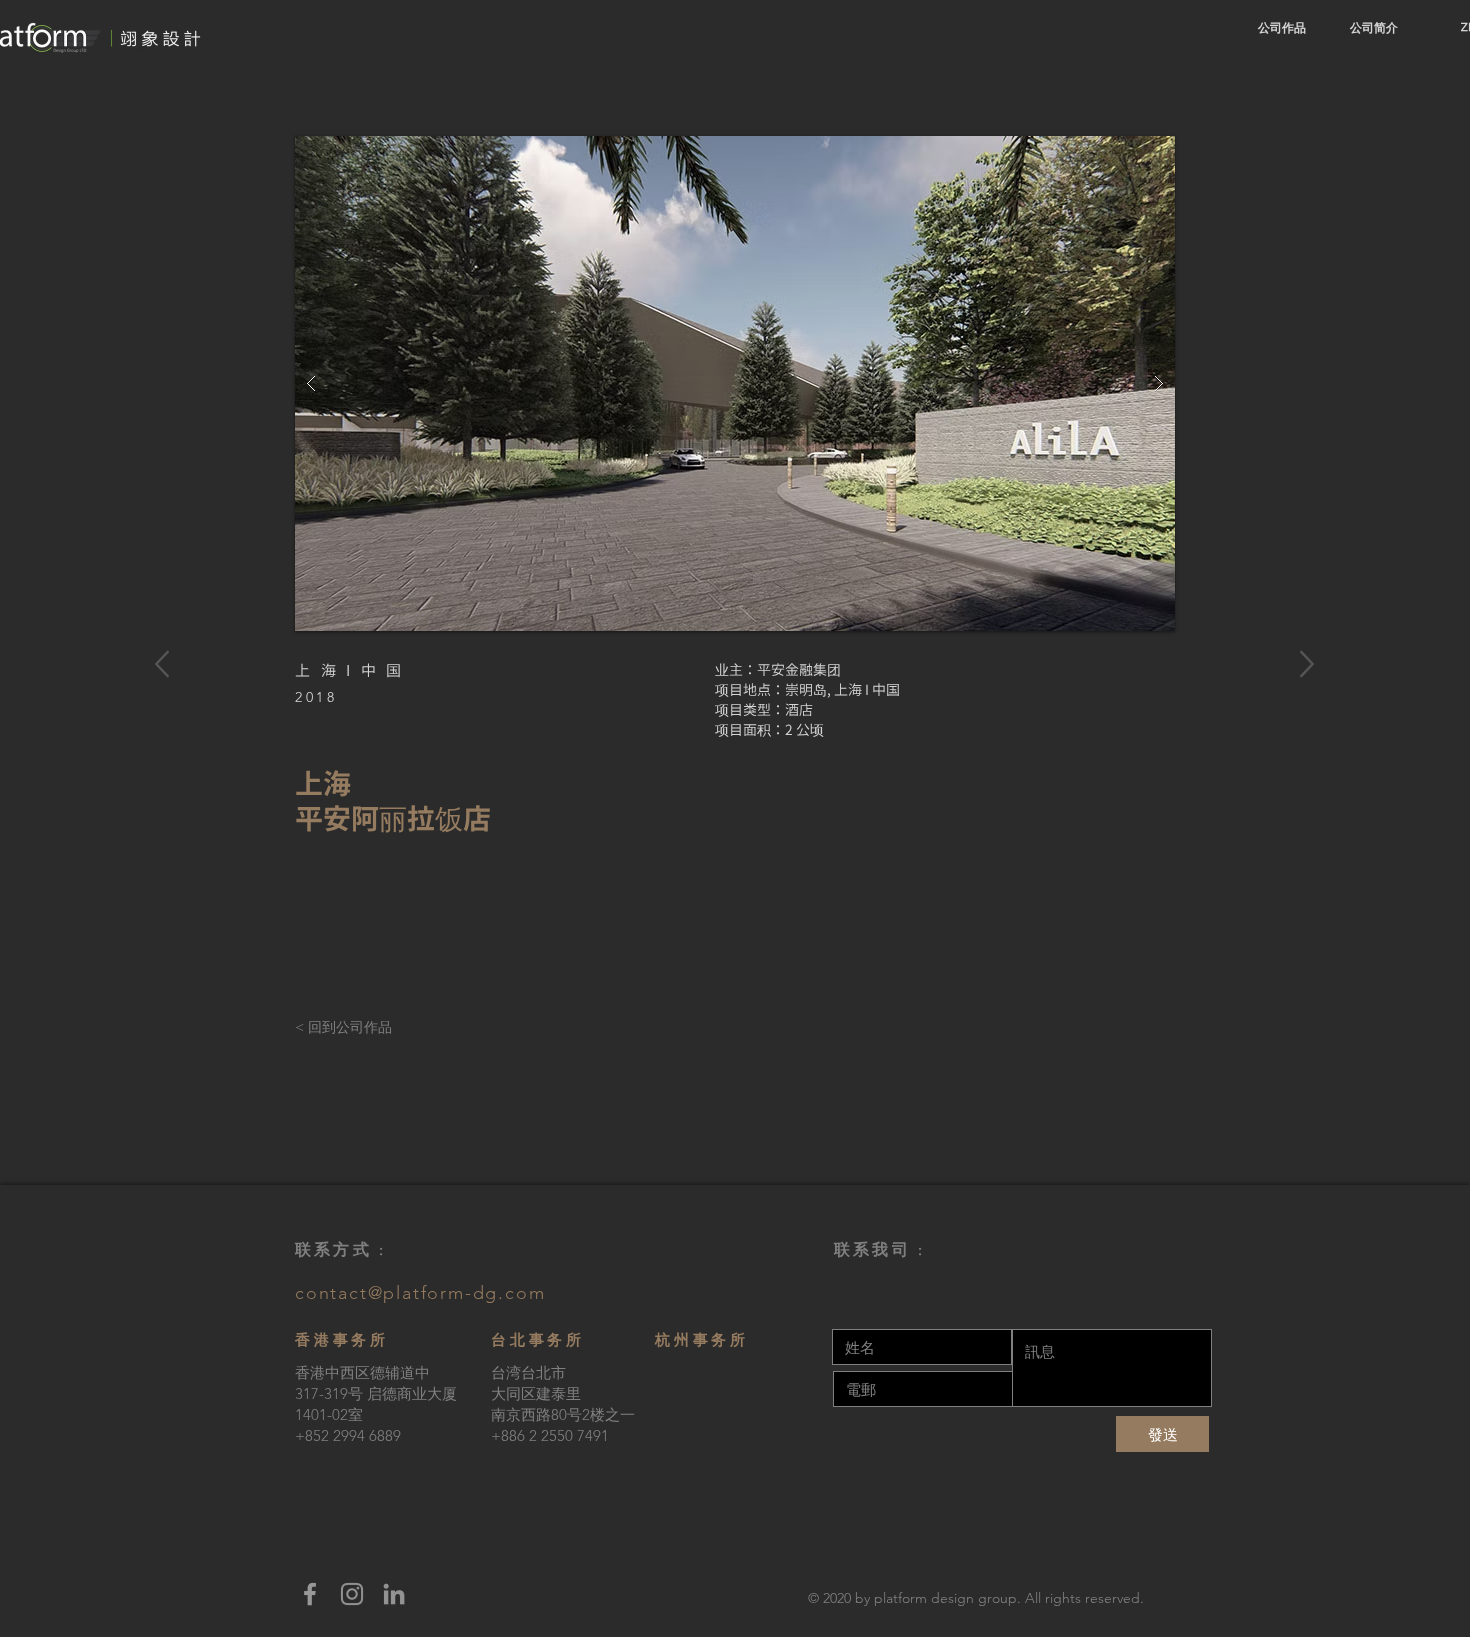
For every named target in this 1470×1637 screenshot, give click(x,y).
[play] (1121, 152)
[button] (735, 383)
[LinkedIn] (394, 1594)
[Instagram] (352, 1594)
